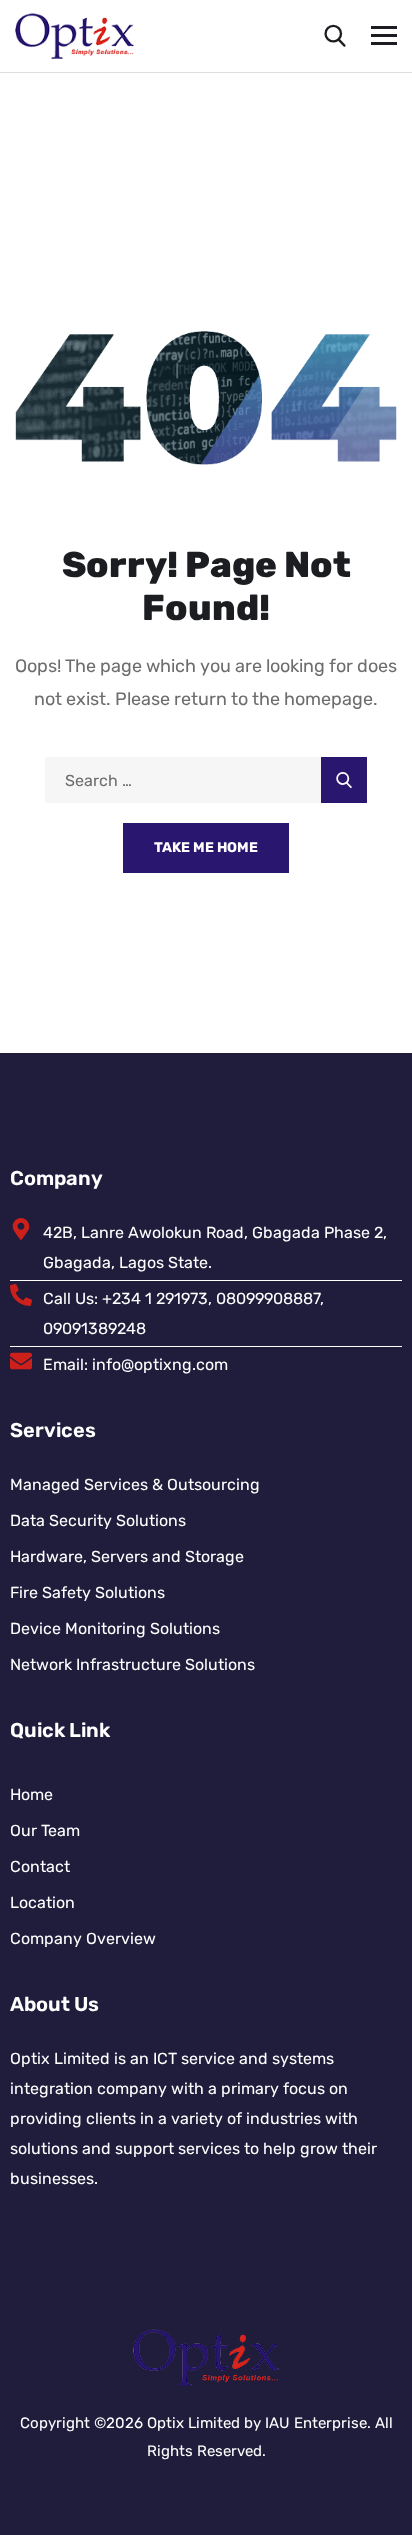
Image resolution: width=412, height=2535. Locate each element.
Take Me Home (206, 847)
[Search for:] (206, 780)
